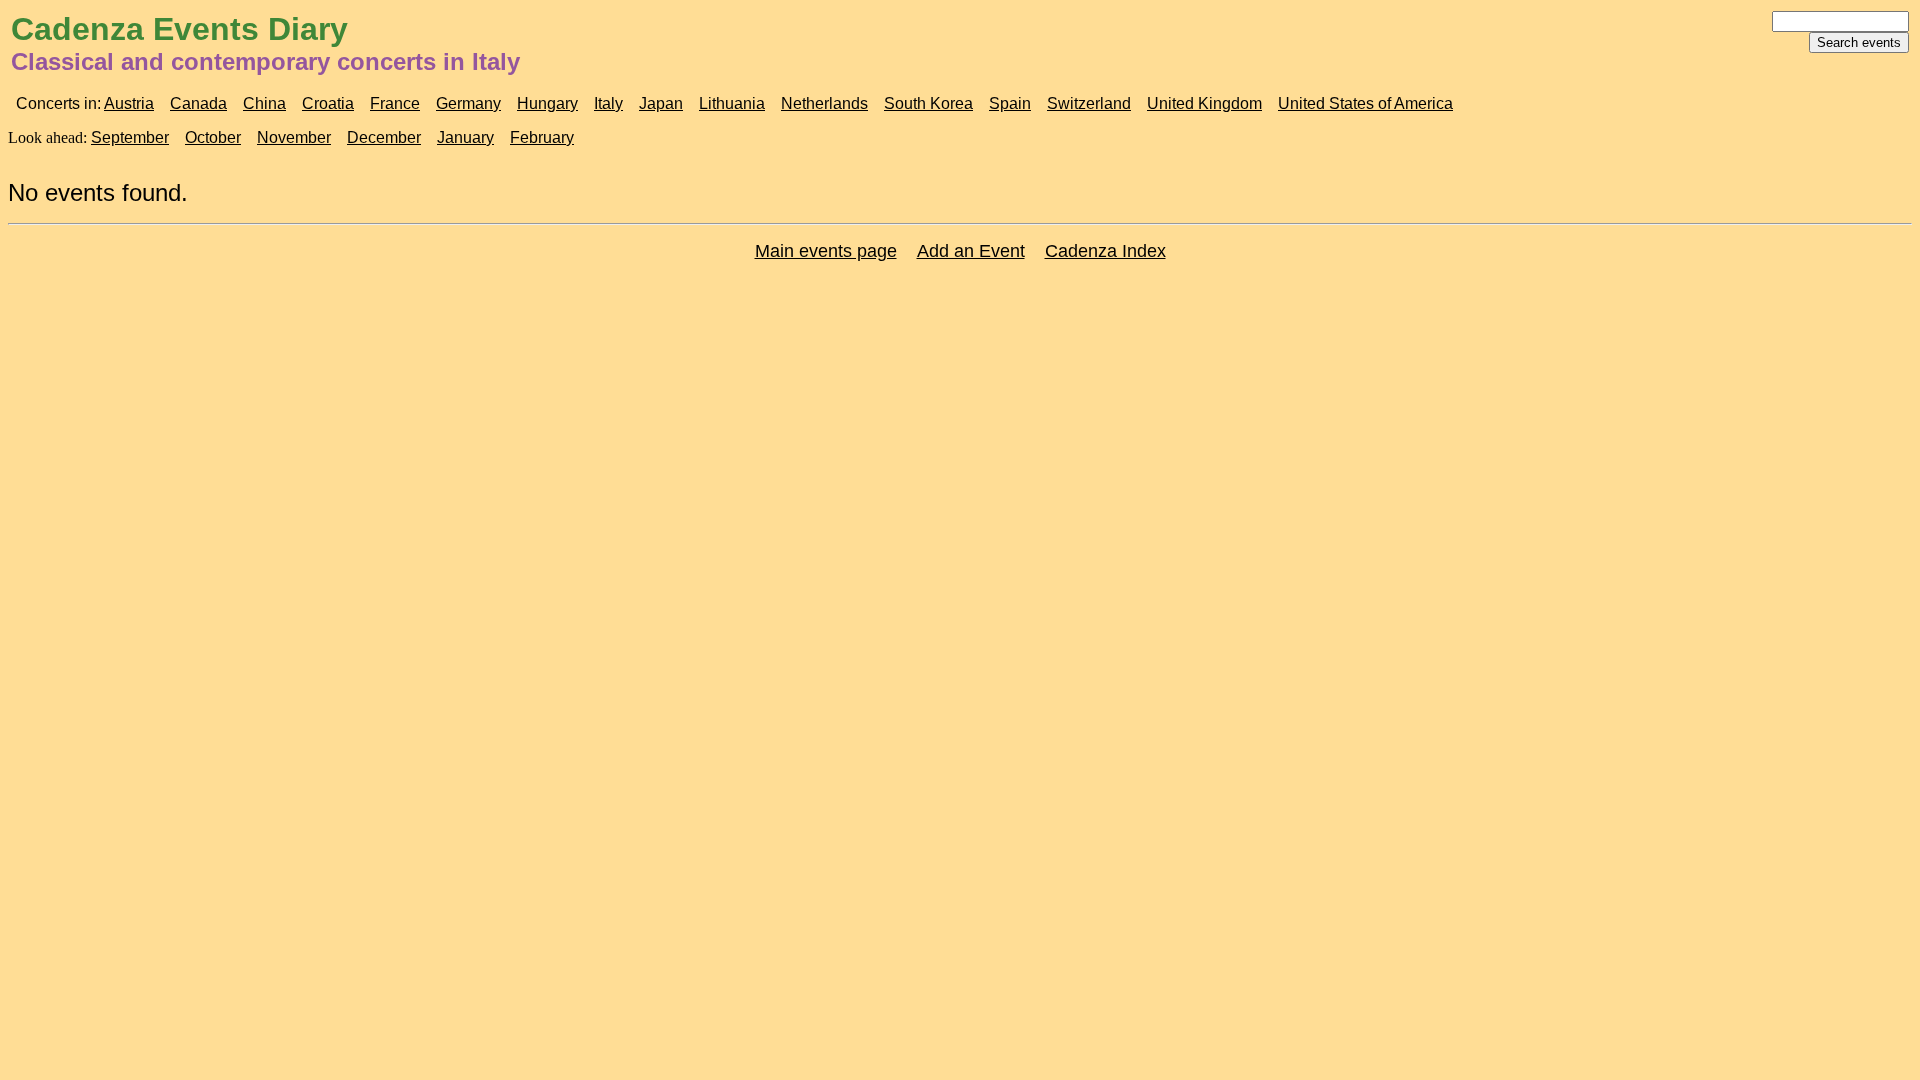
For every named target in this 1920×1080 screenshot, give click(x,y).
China (264, 103)
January (465, 137)
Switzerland (1089, 103)
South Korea (928, 103)
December (384, 137)
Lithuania (732, 103)
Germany (468, 103)
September (130, 137)
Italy (608, 103)
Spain (1010, 103)
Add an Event (971, 251)
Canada (198, 103)
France (395, 103)
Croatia (328, 103)
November (294, 137)
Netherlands (824, 103)
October (213, 137)
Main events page (826, 251)
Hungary (547, 103)
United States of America (1365, 103)
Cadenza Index (1105, 251)
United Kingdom (1204, 103)
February (542, 137)
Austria (129, 103)
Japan (661, 103)
